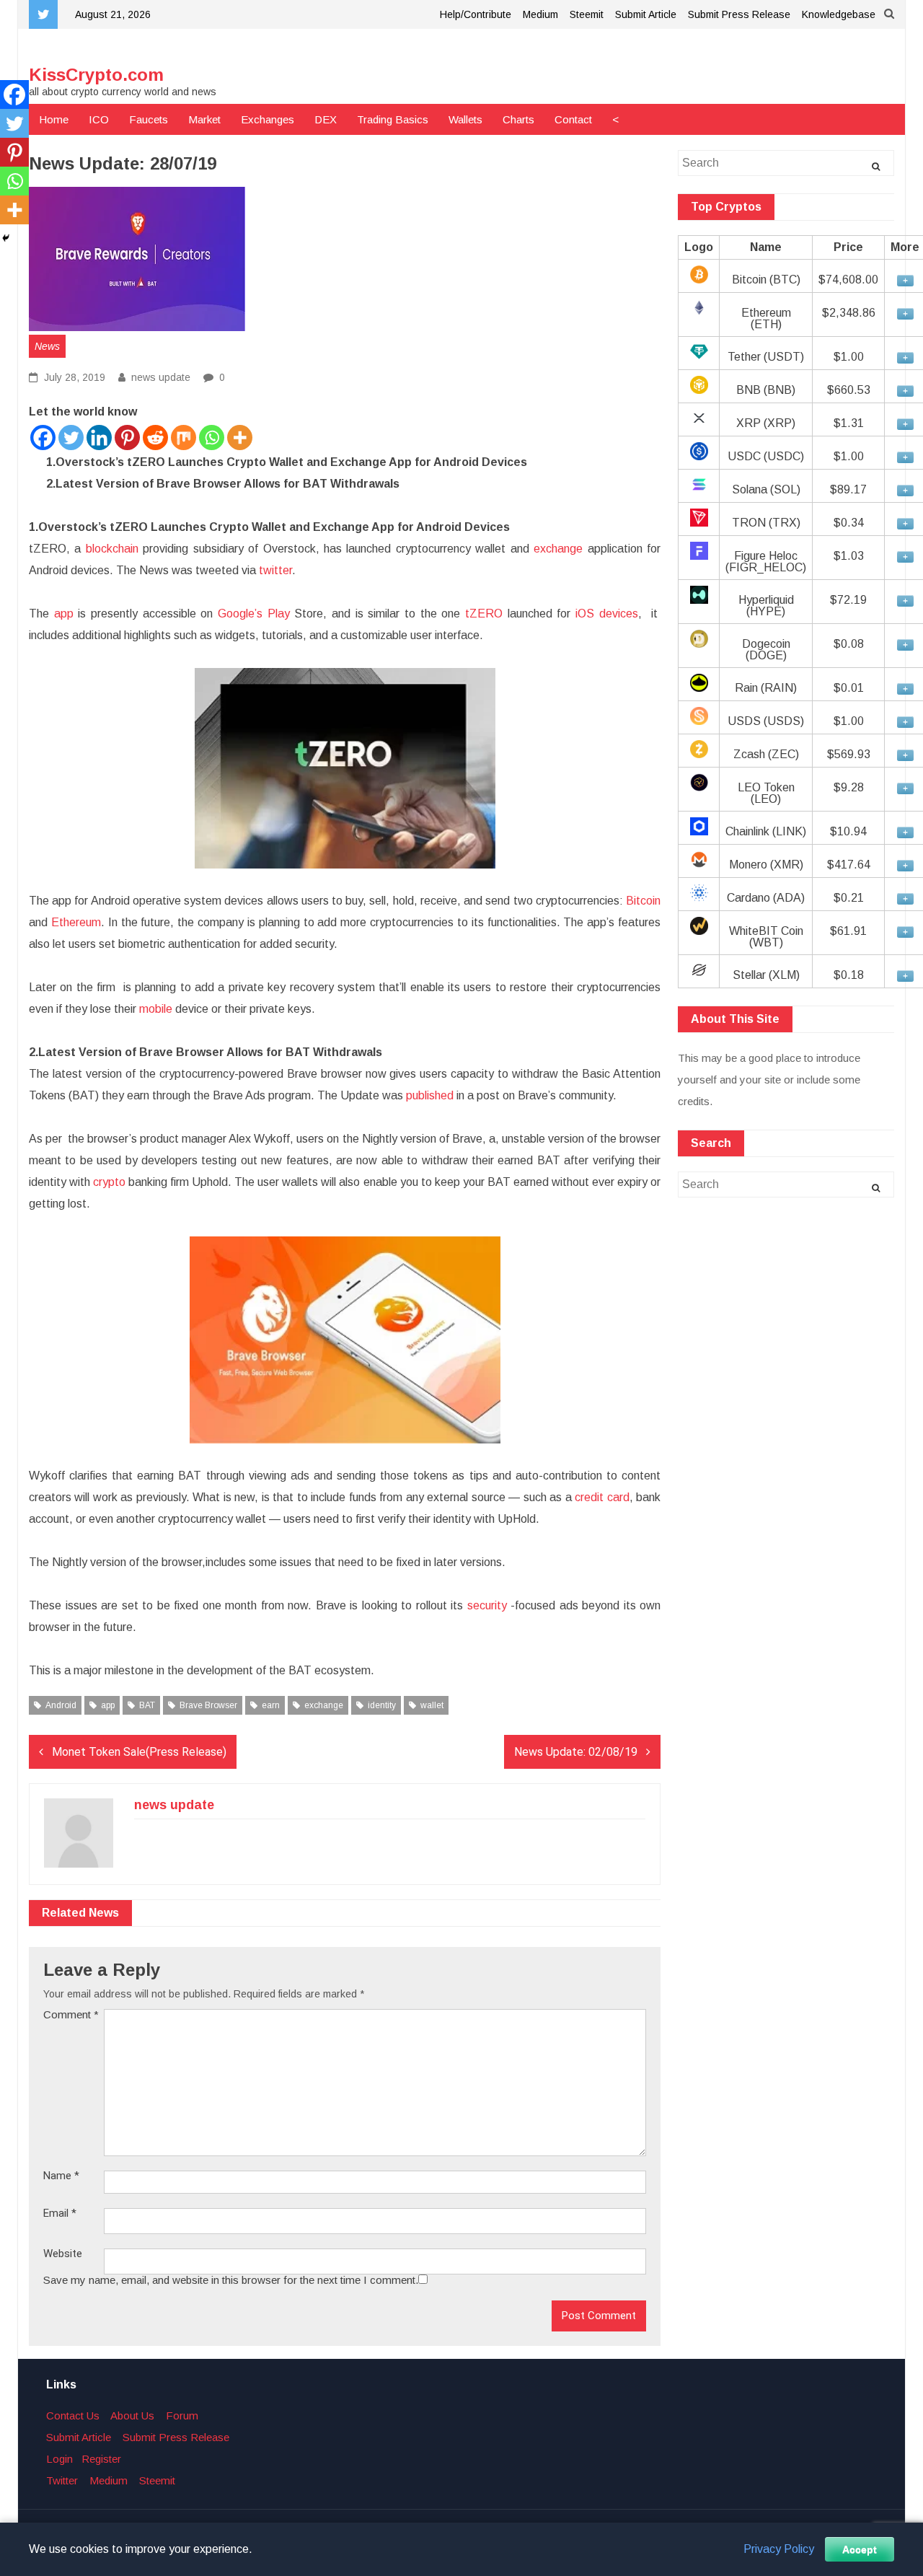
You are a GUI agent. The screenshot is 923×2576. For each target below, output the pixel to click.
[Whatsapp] (212, 438)
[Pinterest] (127, 438)
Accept (860, 2549)
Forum (182, 2415)
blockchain (112, 549)
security (487, 1605)
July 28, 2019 (73, 377)
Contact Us (73, 2415)
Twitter (62, 2480)
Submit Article (646, 14)
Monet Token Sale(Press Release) (139, 1752)
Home (54, 119)
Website (63, 2254)
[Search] (876, 167)
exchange (558, 549)
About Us (132, 2415)
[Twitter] (71, 438)
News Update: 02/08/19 (576, 1752)
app (64, 614)
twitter (275, 570)
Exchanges (268, 119)
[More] (240, 438)
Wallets (465, 119)
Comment (71, 2014)
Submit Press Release (739, 14)
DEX (326, 119)
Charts (518, 119)
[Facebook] (43, 438)
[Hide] (6, 238)
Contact (573, 119)
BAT (147, 1705)
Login (59, 2459)
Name (61, 2176)
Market (204, 119)
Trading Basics (393, 119)
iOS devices (607, 614)
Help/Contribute (476, 14)
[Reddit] (155, 438)
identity (382, 1705)
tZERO (484, 614)
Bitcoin (643, 901)
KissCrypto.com (96, 75)
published (428, 1095)
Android (61, 1705)
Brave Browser (208, 1705)
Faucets (149, 119)
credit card (602, 1497)
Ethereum (76, 922)
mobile (156, 1009)
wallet (432, 1705)
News (47, 346)
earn (271, 1705)
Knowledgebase (839, 14)
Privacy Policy (779, 2549)
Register (101, 2459)
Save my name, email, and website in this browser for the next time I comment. (231, 2280)
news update (161, 377)
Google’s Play (254, 614)
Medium (540, 14)
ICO (99, 119)
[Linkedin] (99, 438)
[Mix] (184, 438)
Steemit (587, 14)
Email (60, 2214)
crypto (109, 1182)
